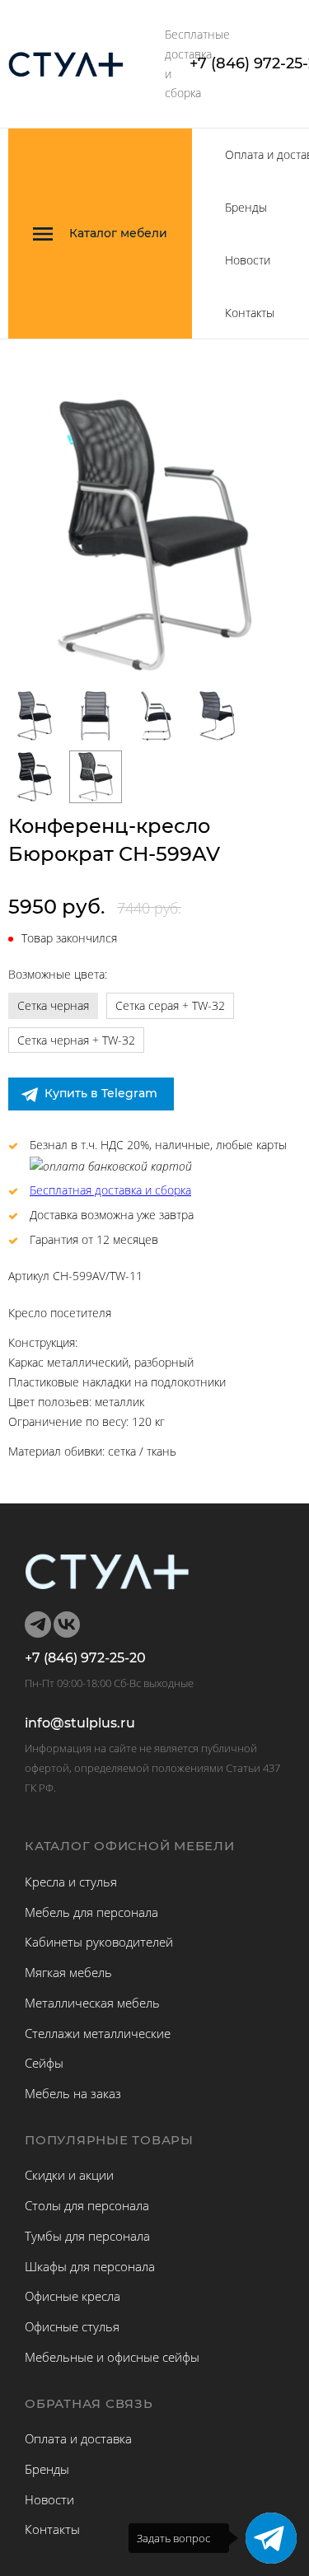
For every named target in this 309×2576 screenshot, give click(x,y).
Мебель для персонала (91, 1912)
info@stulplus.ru (80, 1723)
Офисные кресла (73, 2296)
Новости (248, 260)
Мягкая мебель (68, 1972)
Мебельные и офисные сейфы (112, 2357)
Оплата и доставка (78, 2438)
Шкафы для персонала (90, 2266)
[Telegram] (271, 2538)
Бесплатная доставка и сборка (110, 1190)
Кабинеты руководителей (99, 1942)
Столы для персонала (87, 2205)
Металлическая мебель (92, 2003)
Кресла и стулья (71, 1882)
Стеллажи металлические (98, 2033)
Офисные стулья (72, 2326)
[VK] (67, 1625)
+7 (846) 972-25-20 (85, 1658)
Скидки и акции (69, 2175)
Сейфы (44, 2063)
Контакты (250, 313)
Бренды (246, 207)
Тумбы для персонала (87, 2236)
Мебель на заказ (73, 2093)
